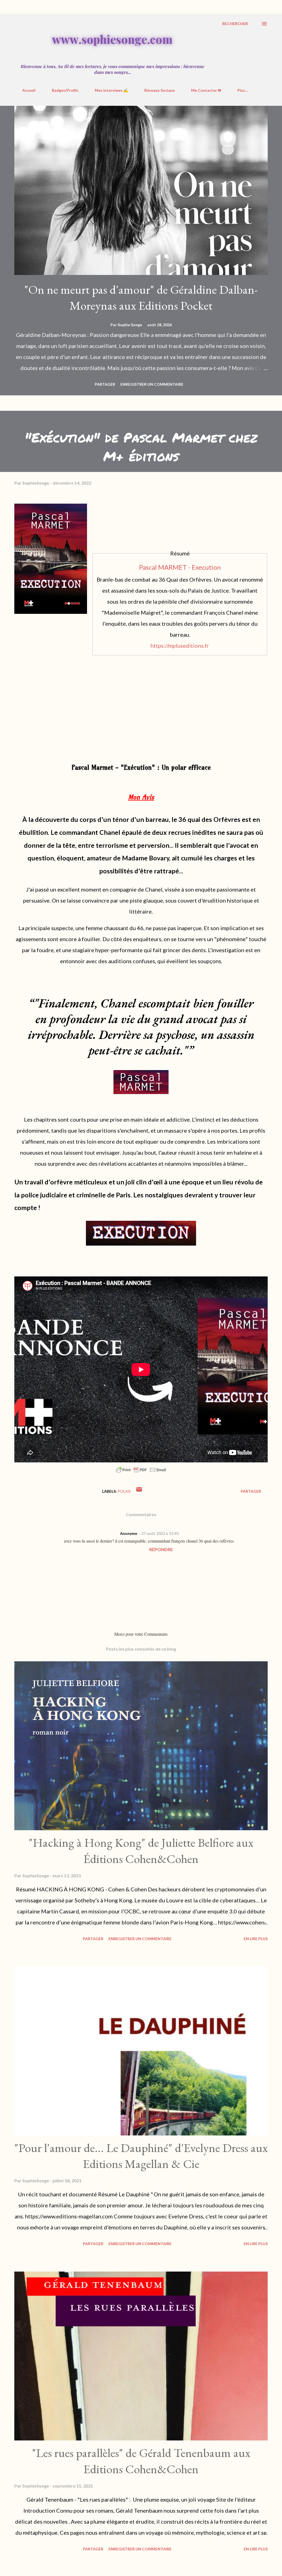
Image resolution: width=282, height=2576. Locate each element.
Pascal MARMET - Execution (180, 567)
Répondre (161, 1549)
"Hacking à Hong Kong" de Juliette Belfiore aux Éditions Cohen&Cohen (141, 1851)
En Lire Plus (256, 1939)
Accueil (29, 90)
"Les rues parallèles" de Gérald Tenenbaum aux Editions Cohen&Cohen (141, 2461)
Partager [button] (105, 384)
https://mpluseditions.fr (180, 646)
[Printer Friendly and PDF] (141, 1472)
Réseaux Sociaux (160, 90)
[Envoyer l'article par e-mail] (139, 1491)
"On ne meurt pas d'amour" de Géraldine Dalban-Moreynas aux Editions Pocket (141, 298)
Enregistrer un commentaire (152, 384)
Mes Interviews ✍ (111, 90)
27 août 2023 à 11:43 (160, 1533)
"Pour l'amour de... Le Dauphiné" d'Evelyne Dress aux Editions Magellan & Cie (141, 2156)
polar (124, 1491)
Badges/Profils (65, 90)
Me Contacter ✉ (206, 90)
